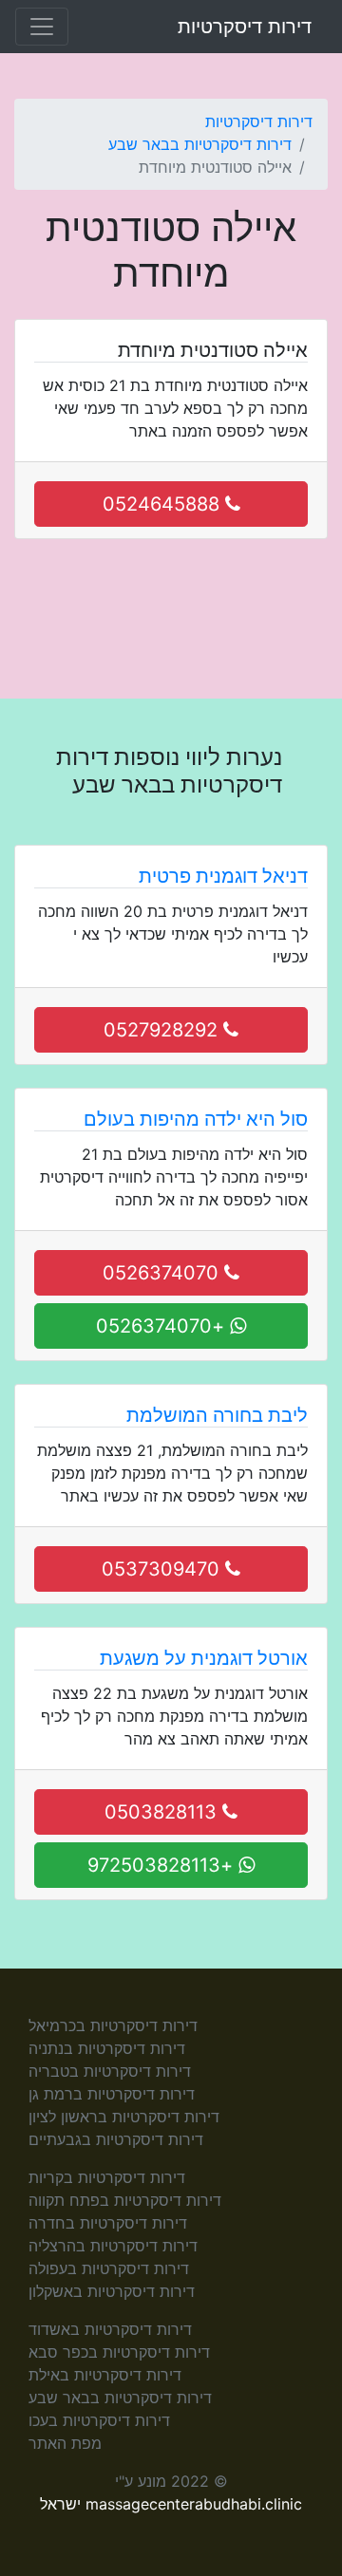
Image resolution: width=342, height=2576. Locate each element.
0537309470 (163, 1569)
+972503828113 (163, 1865)
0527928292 (163, 1030)
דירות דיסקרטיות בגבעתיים (116, 2139)
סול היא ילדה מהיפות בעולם (196, 1119)
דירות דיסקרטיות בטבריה (110, 2071)
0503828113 (163, 1812)
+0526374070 (163, 1326)
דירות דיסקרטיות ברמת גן (112, 2094)
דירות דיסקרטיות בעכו (99, 2420)
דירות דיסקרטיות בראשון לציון (124, 2117)
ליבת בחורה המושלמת (217, 1415)
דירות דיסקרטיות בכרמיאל (113, 2025)
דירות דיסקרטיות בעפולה (109, 2268)
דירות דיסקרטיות (245, 27)
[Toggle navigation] (42, 27)
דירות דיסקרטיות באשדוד (110, 2329)
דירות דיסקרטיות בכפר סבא (119, 2352)
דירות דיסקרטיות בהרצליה (113, 2246)
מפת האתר (65, 2443)
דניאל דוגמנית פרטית (223, 876)
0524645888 (164, 504)
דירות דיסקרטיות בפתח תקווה (125, 2200)
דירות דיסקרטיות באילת (105, 2375)
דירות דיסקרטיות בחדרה (108, 2223)
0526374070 (163, 1273)
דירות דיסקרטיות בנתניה (107, 2048)
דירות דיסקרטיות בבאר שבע (200, 144)
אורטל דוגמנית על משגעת (204, 1658)
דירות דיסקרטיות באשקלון (112, 2291)
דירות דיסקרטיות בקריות (107, 2177)
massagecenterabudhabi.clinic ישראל (171, 2504)
